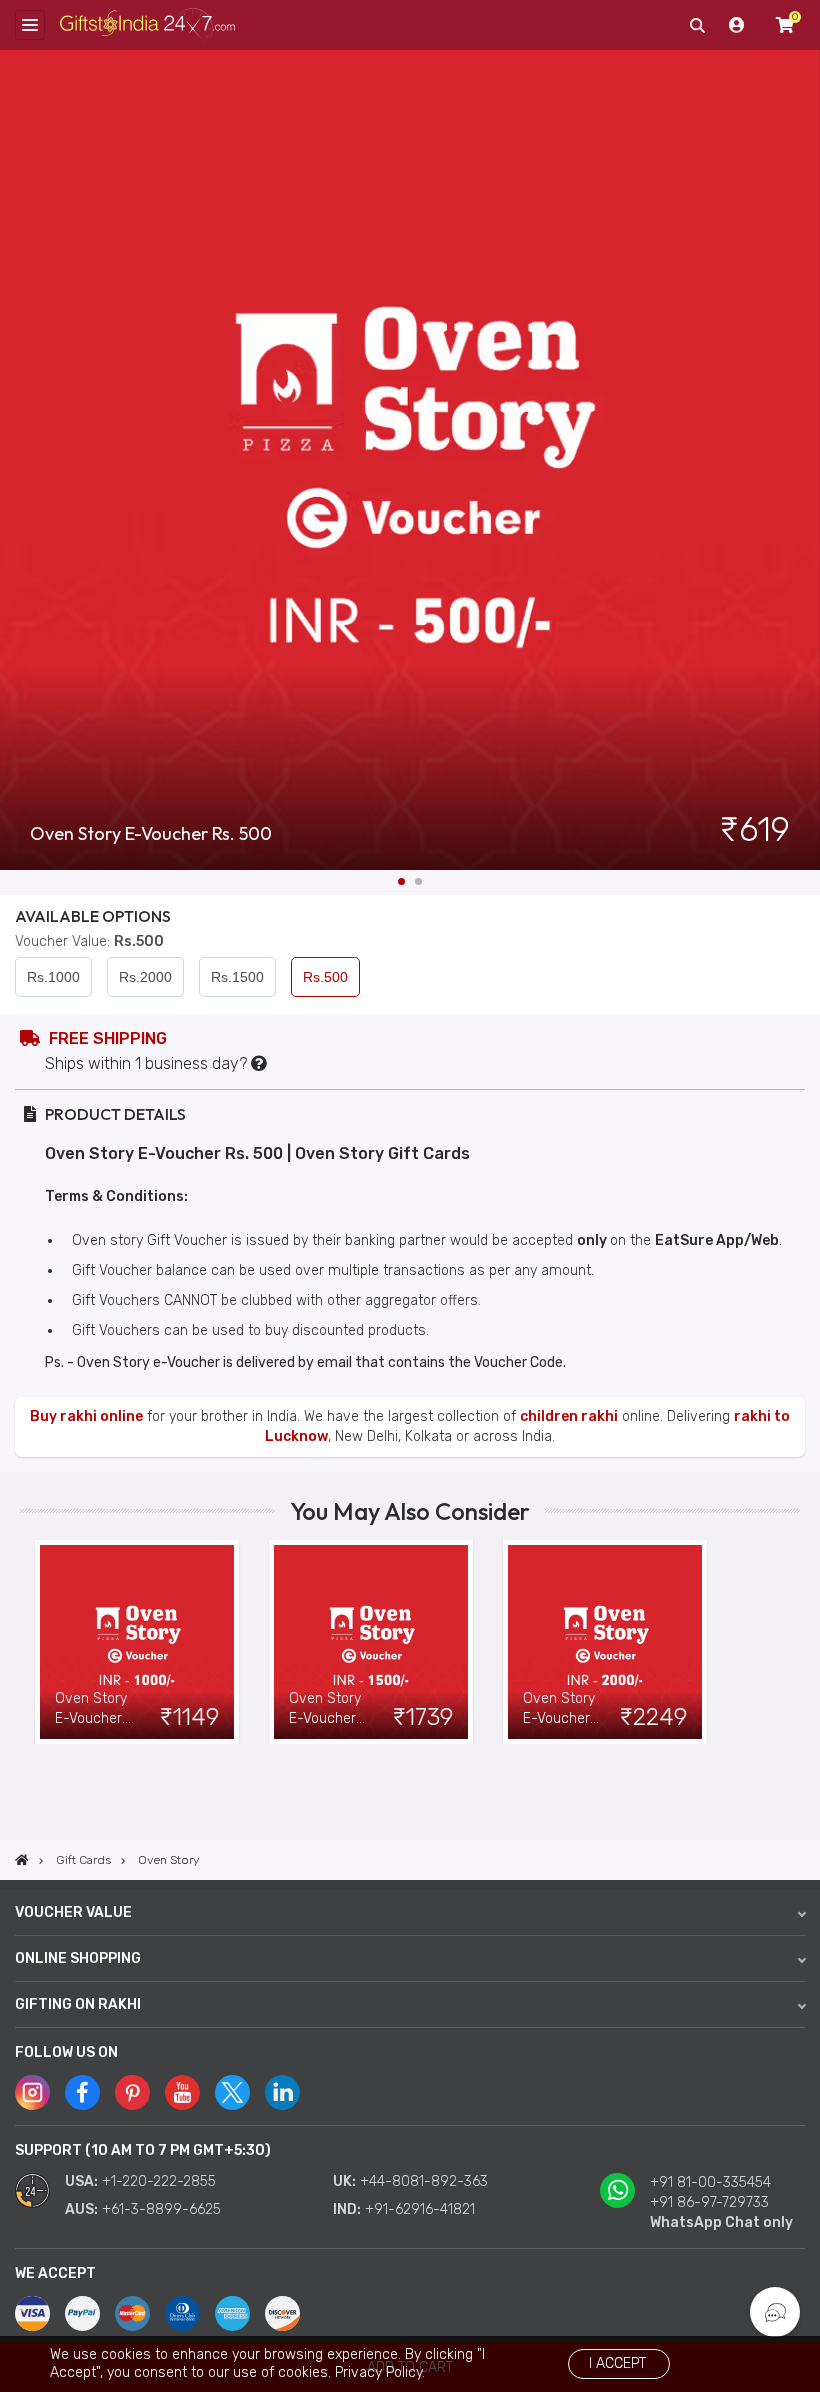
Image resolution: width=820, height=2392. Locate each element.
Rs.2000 (145, 977)
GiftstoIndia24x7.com (147, 25)
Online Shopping (78, 1958)
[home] (22, 1860)
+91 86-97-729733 (709, 2202)
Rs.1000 (53, 977)
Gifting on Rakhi (78, 2004)
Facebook (82, 2092)
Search (697, 25)
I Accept (617, 2363)
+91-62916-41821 (420, 2209)
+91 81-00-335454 (710, 2182)
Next (805, 460)
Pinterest (132, 2092)
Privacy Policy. (380, 2372)
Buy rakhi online (86, 1416)
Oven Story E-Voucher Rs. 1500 (325, 1709)
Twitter (232, 2092)
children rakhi (569, 1416)
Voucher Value (73, 1912)
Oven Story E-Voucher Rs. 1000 (91, 1709)
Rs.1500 (237, 977)
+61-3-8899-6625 (161, 2209)
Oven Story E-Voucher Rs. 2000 (559, 1709)
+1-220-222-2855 (159, 2181)
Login (737, 25)
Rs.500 (325, 977)
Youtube (182, 2092)
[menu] (30, 25)
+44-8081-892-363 (424, 2181)
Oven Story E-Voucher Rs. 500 (151, 834)
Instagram (32, 2092)
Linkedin (282, 2092)
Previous (35, 1642)
